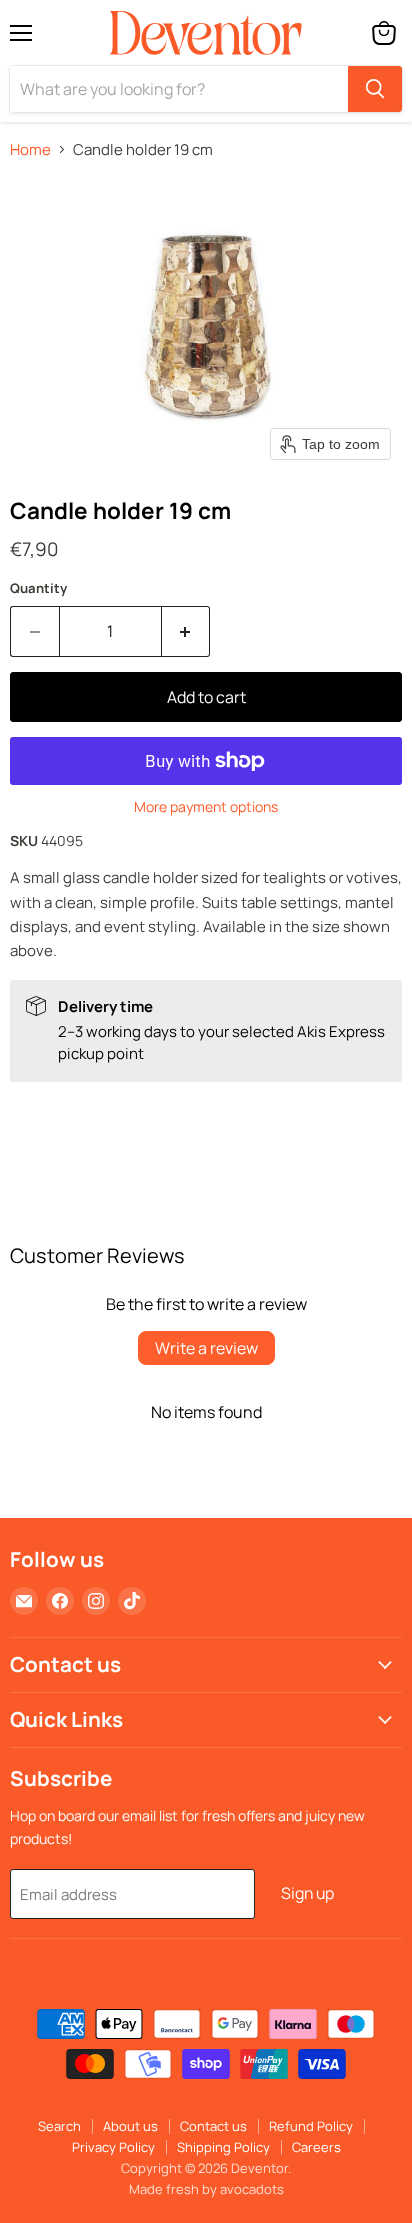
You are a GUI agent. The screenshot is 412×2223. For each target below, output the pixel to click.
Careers (316, 2147)
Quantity (38, 588)
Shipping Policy (223, 2147)
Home (30, 149)
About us (130, 2126)
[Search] (375, 89)
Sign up (307, 1893)
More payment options (206, 807)
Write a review (206, 1348)
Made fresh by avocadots (206, 2189)
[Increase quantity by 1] (186, 631)
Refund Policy (311, 2126)
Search (59, 2126)
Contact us (213, 2126)
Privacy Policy (113, 2147)
